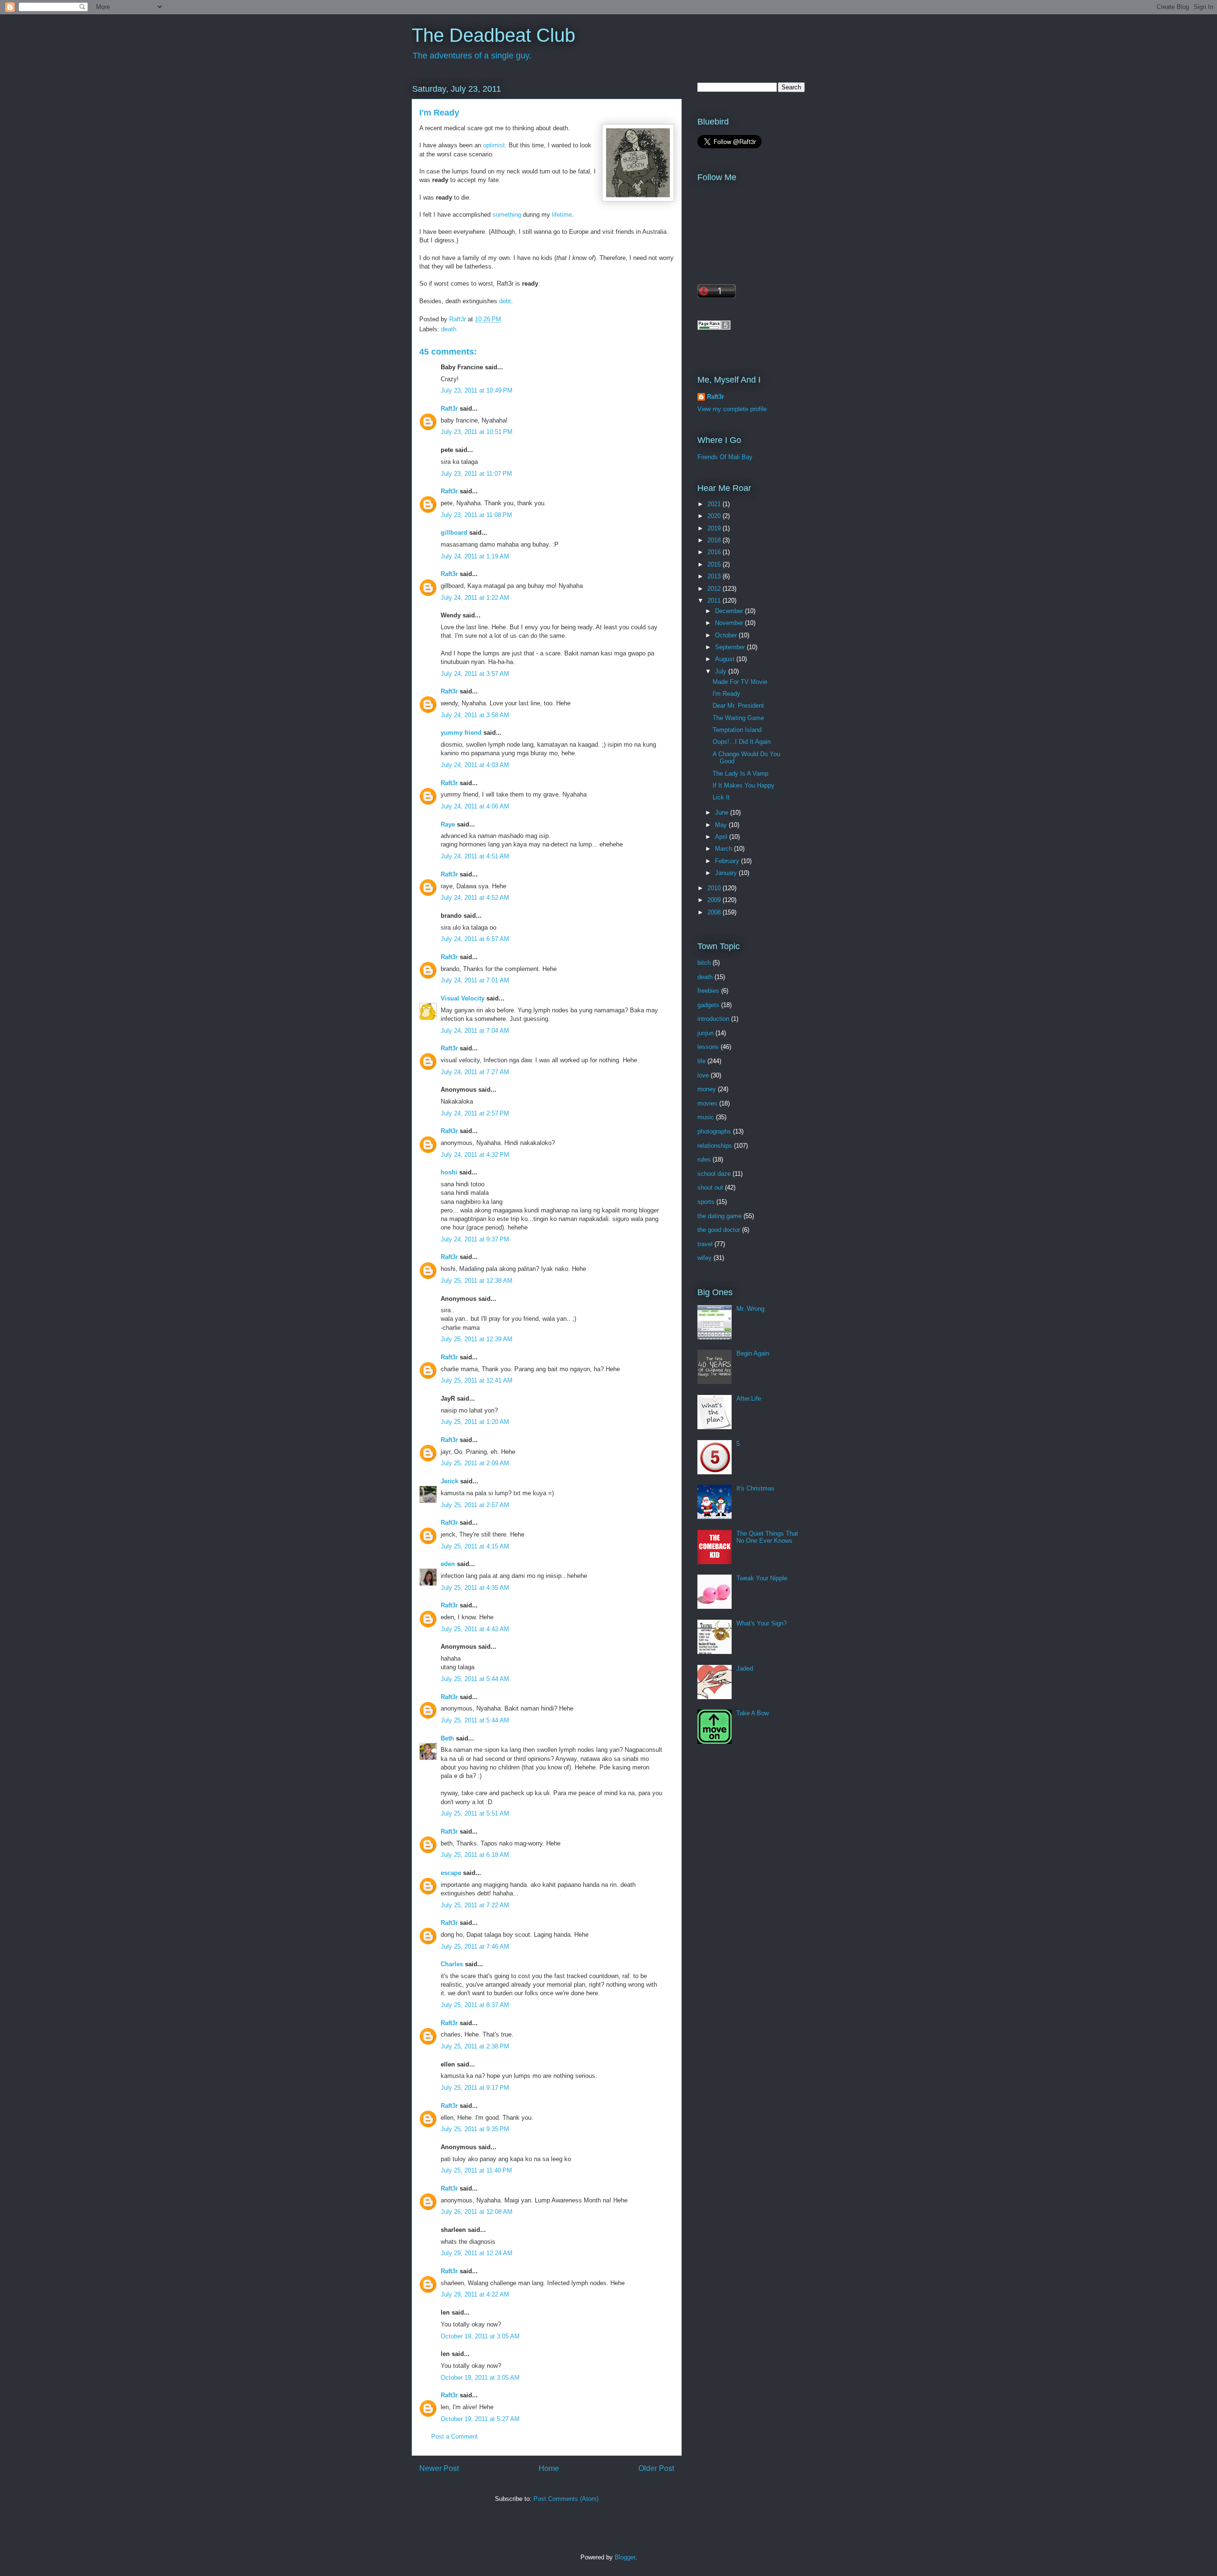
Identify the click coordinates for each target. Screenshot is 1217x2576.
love (703, 1075)
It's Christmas (755, 1488)
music (706, 1117)
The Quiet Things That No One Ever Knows (767, 1537)
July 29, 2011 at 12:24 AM (477, 2253)
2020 (715, 516)
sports (706, 1202)
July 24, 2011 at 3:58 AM (475, 715)
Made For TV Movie (740, 682)
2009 (715, 900)
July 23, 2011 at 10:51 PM (477, 432)
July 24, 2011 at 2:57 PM (475, 1113)
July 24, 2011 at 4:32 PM (475, 1155)
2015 (715, 564)
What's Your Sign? (762, 1623)
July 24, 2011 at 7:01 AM (475, 980)
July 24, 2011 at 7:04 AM (475, 1031)
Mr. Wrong (750, 1309)
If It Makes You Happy (744, 785)
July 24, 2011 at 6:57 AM (475, 939)
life (701, 1061)
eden (448, 1564)
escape (451, 1873)
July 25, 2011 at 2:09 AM (475, 1463)
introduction (713, 1019)
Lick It (721, 797)
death (449, 329)
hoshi (449, 1172)
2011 (715, 601)
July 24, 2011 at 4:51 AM (475, 856)
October (727, 635)
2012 (715, 589)
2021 (715, 504)
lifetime (562, 215)
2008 (715, 912)
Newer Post (439, 2468)
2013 (715, 576)
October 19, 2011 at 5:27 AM (480, 2419)
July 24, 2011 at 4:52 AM (475, 898)
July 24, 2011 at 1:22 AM (475, 598)
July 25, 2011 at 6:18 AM (475, 1855)
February (728, 861)
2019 (715, 528)
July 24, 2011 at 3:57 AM (475, 674)
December (730, 611)
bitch (704, 963)
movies (707, 1103)
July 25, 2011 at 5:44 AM (475, 1679)
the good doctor (719, 1230)
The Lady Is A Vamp (740, 774)
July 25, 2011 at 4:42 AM (475, 1629)
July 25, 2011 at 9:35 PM (475, 2129)
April (722, 837)
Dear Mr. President (738, 706)
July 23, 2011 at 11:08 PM (476, 515)
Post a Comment (454, 2437)
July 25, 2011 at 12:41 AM (477, 1380)
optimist (494, 145)
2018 (715, 540)
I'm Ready (726, 694)
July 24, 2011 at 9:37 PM (475, 1239)
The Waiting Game (738, 718)
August (726, 659)
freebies (708, 991)
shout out (710, 1187)
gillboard (454, 533)
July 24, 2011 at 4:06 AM (475, 806)
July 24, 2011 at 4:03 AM (475, 765)
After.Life (749, 1399)
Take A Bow (753, 1713)
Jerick (449, 1481)
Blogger (625, 2557)
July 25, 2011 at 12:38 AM (477, 1281)
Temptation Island (737, 730)
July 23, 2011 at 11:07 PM (476, 474)
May (722, 825)
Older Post (656, 2468)
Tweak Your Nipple (762, 1578)
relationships (715, 1146)
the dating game (720, 1216)
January (727, 873)
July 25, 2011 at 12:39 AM (477, 1339)
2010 (715, 888)
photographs (714, 1131)
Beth (447, 1738)
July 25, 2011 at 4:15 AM (475, 1546)
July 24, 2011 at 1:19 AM (475, 556)
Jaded (745, 1668)
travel (705, 1244)
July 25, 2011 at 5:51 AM (475, 1813)
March (724, 849)
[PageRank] (714, 328)
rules (704, 1159)
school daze (714, 1174)
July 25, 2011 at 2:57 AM (475, 1505)
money (707, 1089)
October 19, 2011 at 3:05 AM (480, 2336)
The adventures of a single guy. (472, 56)
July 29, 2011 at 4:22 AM (475, 2294)
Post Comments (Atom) (566, 2499)
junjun (705, 1033)
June (723, 812)
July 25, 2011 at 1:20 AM (475, 1422)
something (507, 215)
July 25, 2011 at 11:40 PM (476, 2170)
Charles (452, 1964)
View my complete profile (732, 409)
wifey (705, 1258)
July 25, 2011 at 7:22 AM (475, 1905)
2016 (715, 552)
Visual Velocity (463, 998)
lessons (708, 1047)
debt (505, 301)
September (731, 647)
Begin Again (753, 1353)
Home (549, 2468)
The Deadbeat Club (493, 35)
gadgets (708, 1005)
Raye (448, 824)
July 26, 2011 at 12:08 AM (477, 2212)
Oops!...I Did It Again (742, 742)
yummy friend (461, 733)
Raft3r (449, 409)
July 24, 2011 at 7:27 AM (475, 1072)
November (730, 623)
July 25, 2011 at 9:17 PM (475, 2088)
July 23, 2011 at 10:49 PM (477, 390)
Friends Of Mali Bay (725, 457)
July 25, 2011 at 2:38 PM (475, 2046)
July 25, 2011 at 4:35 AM (475, 1588)
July (722, 671)
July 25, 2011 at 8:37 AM (475, 2005)
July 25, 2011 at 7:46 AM (475, 1946)
